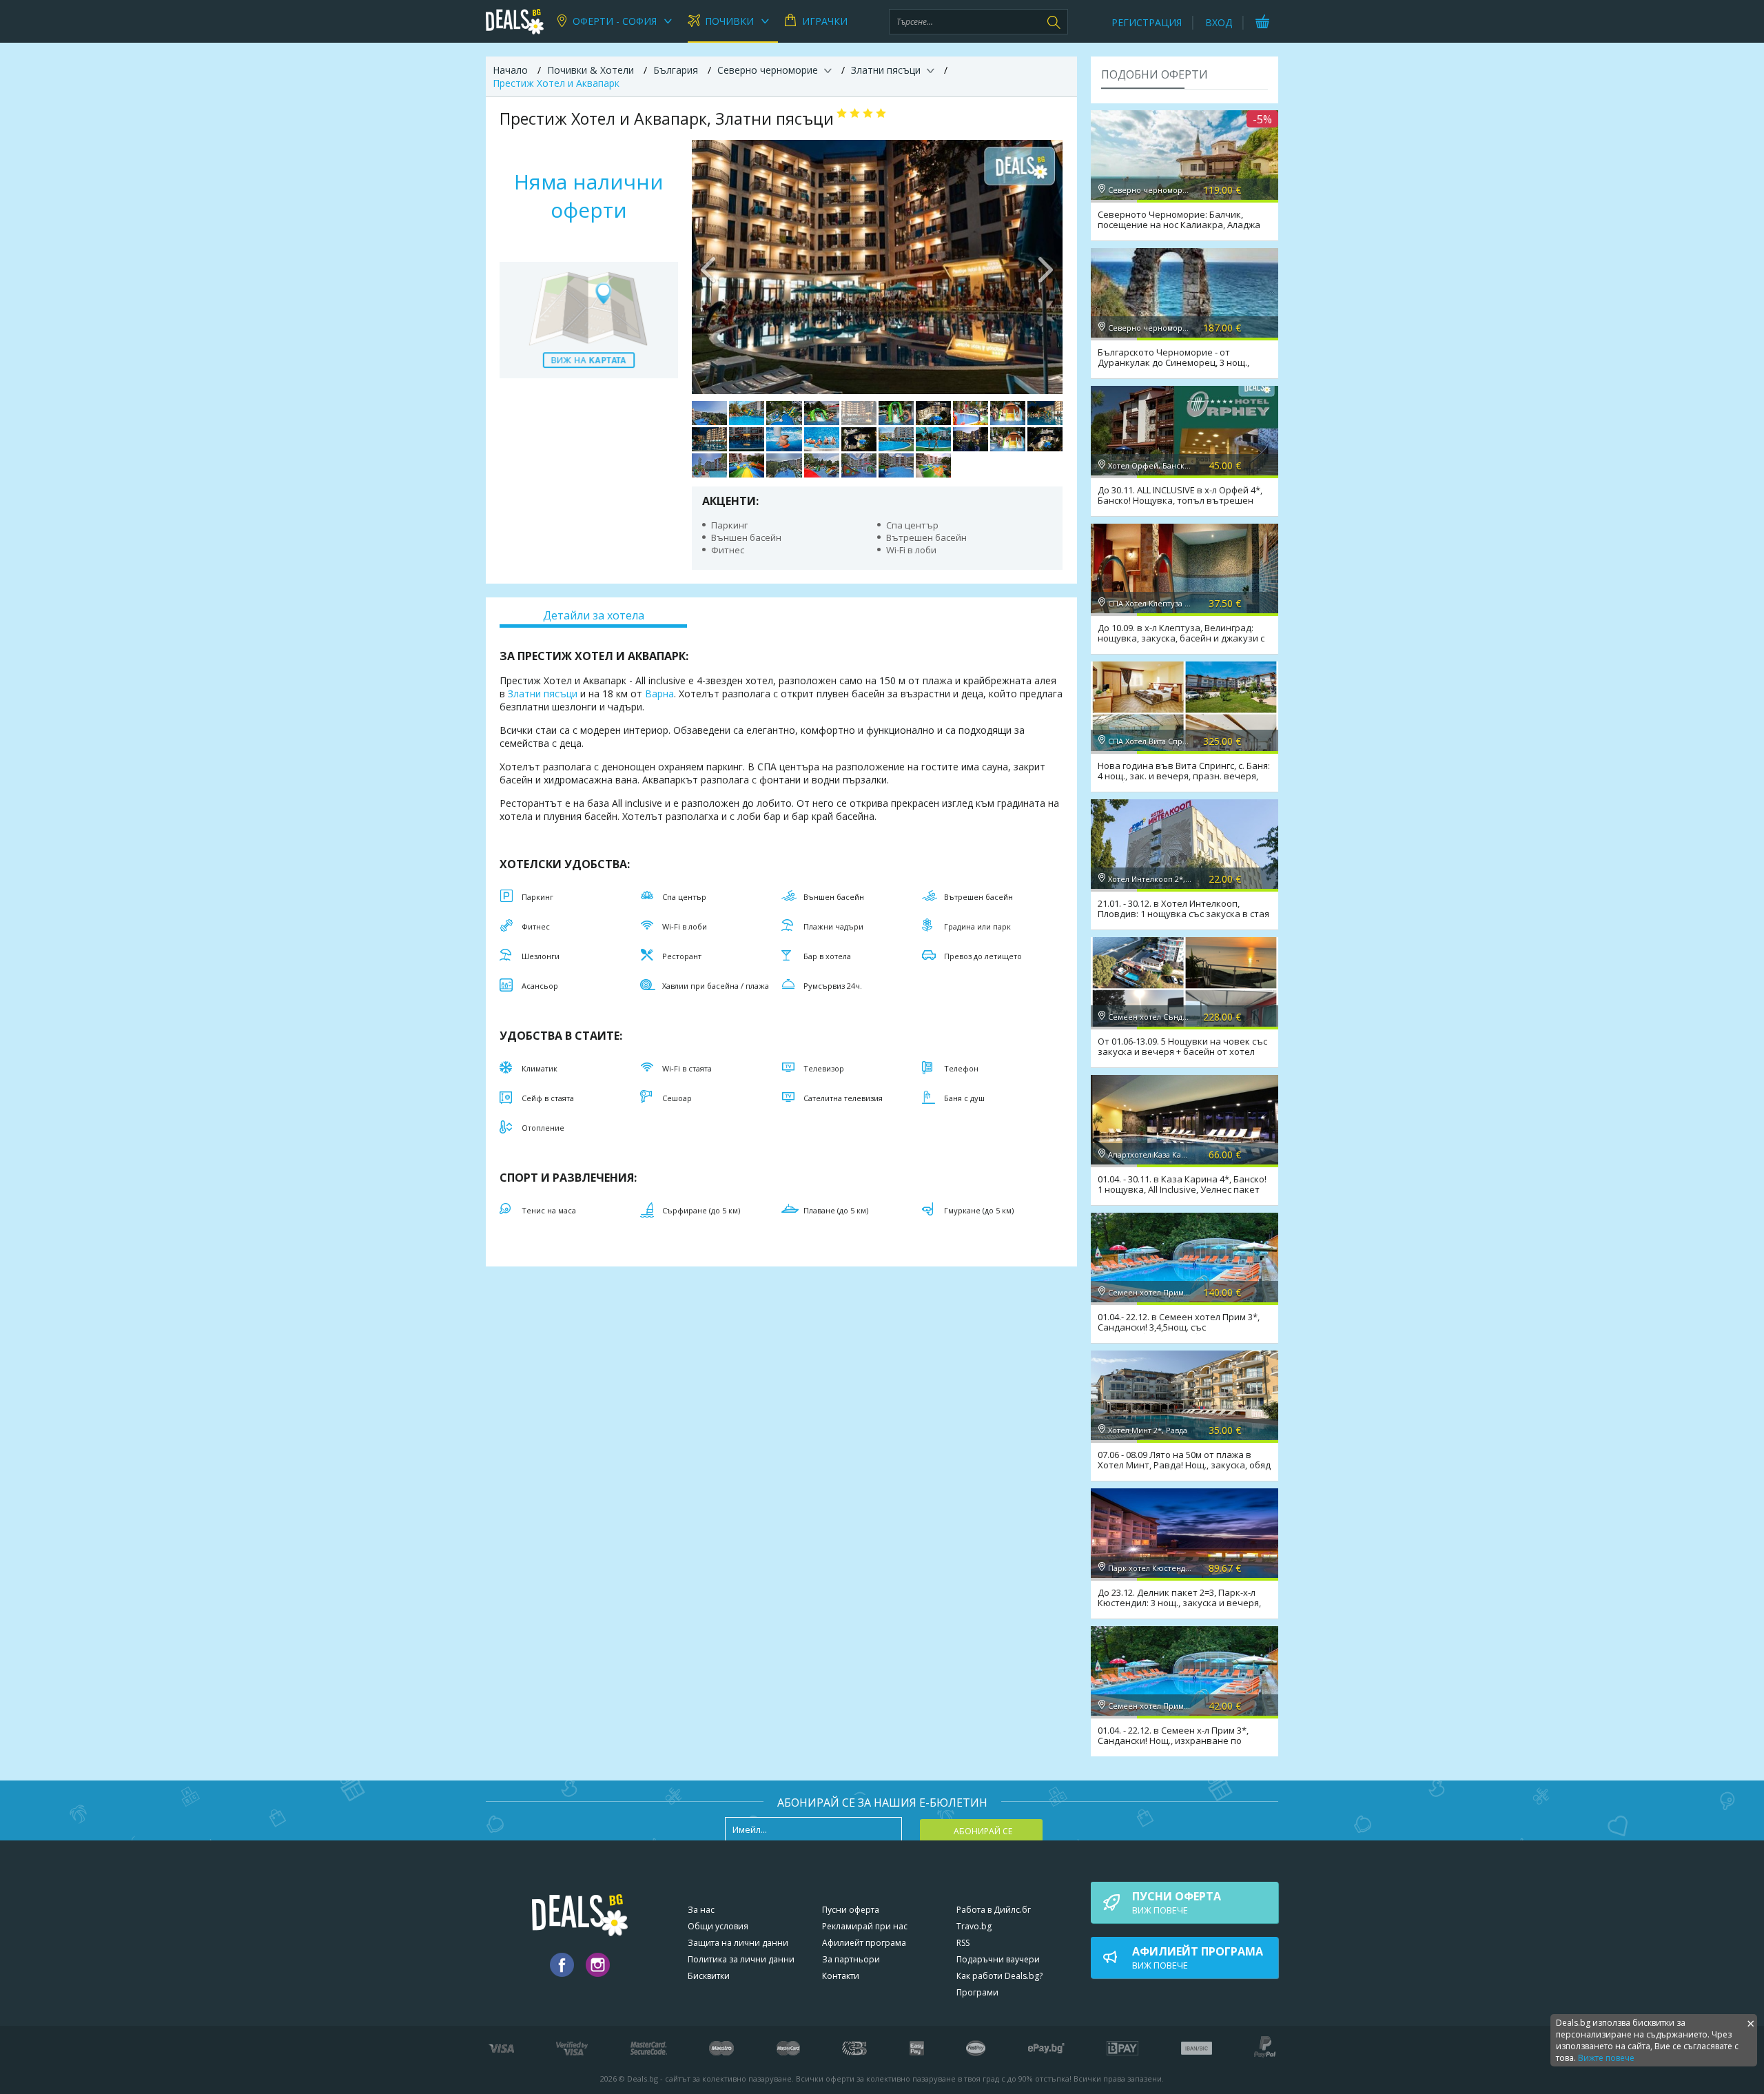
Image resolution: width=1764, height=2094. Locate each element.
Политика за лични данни (741, 1959)
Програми (977, 1992)
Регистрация (1147, 22)
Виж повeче (1177, 1902)
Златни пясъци (543, 694)
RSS (963, 1943)
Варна (659, 694)
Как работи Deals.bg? (999, 1976)
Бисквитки (709, 1976)
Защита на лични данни (738, 1943)
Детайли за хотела (594, 615)
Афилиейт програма (864, 1943)
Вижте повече (1606, 2058)
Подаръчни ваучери (998, 1959)
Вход (1219, 22)
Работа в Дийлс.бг (994, 1910)
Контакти (841, 1976)
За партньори (851, 1959)
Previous (709, 267)
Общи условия (718, 1926)
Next (1045, 267)
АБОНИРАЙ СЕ (983, 1831)
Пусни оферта (851, 1910)
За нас (701, 1910)
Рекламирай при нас (865, 1926)
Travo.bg (974, 1926)
